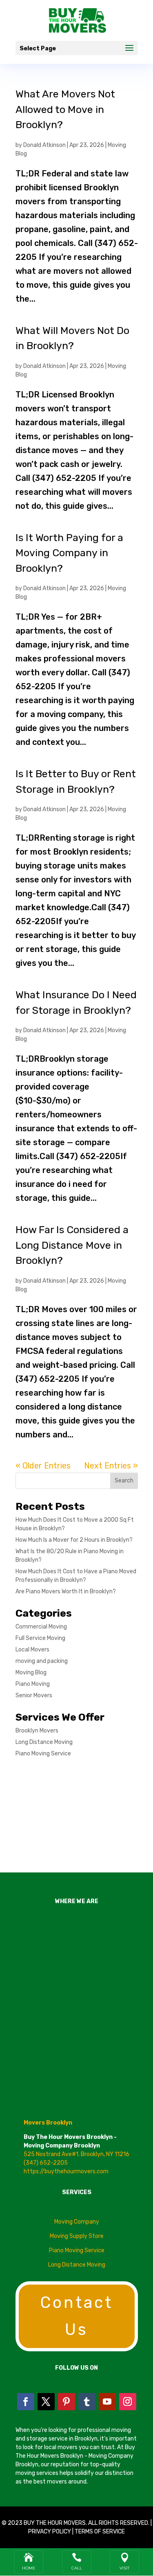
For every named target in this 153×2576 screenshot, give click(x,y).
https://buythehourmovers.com (66, 2171)
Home (29, 2568)
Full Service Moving (40, 1638)
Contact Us (77, 2316)
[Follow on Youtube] (107, 2402)
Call (77, 2568)
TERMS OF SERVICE (100, 2532)
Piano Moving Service (43, 1754)
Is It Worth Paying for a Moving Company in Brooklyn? (69, 553)
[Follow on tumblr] (87, 2402)
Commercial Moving (41, 1627)
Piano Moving (33, 1684)
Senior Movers (34, 1695)
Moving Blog (31, 1673)
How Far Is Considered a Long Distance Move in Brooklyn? (72, 1245)
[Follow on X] (46, 2402)
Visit (124, 2568)
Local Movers (32, 1650)
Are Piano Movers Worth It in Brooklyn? (66, 1591)
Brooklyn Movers (37, 1731)
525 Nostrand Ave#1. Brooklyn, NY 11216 (76, 2154)
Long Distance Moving (44, 1742)
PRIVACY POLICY (50, 2532)
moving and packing (42, 1661)
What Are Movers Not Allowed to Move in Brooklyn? (65, 109)
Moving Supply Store (77, 2236)
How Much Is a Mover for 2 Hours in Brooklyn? (74, 1540)
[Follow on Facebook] (26, 2402)
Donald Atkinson (44, 145)
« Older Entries (43, 1466)
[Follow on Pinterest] (67, 2402)
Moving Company (77, 2222)
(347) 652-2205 (46, 2163)
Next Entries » (111, 1466)
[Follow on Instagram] (128, 2402)
